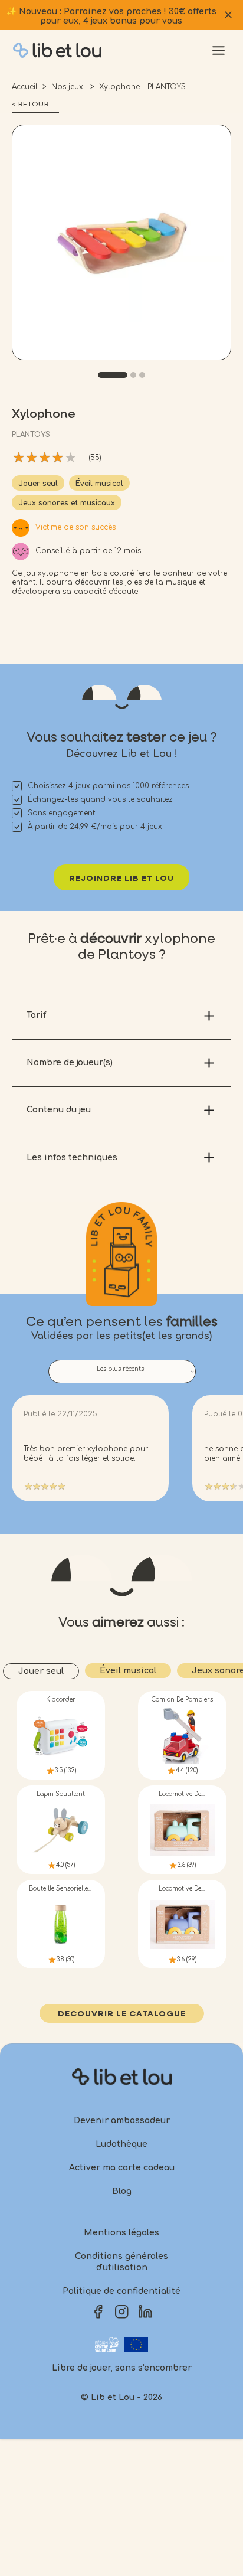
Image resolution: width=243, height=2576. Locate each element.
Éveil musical (99, 484)
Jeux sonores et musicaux (67, 503)
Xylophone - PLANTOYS (142, 87)
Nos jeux (68, 87)
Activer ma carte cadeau (122, 2168)
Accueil (25, 87)
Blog (122, 2191)
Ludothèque (121, 2144)
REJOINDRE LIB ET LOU (121, 879)
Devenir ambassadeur (122, 2120)
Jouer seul (38, 484)
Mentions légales (121, 2233)
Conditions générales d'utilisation (121, 2262)
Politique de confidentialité (121, 2291)
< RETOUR (30, 105)
